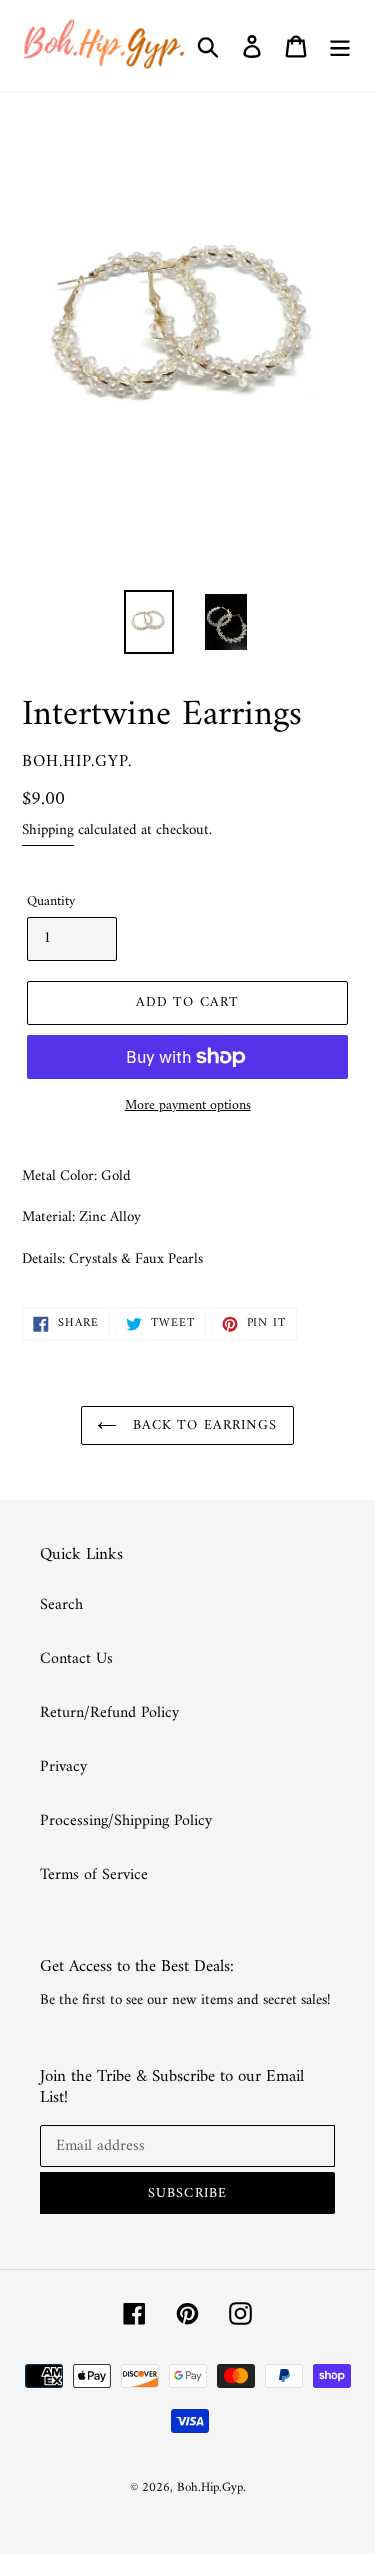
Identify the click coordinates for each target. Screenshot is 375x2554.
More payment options (188, 1105)
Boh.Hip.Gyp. (211, 2487)
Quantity (51, 901)
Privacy (63, 1767)
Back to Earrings (202, 1425)
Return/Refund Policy (109, 1713)
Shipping (48, 830)
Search (61, 1605)
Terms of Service (94, 1875)
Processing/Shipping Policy (126, 1821)
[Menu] (340, 46)
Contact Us (76, 1659)
